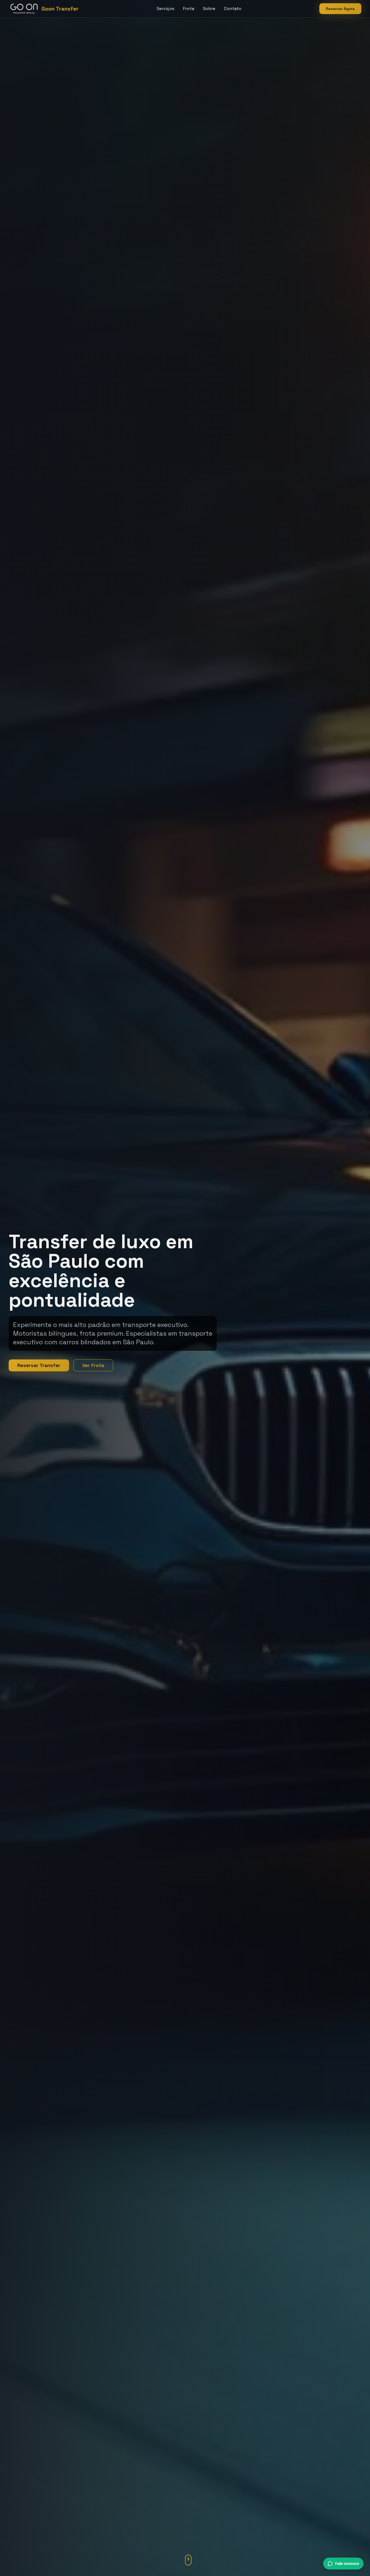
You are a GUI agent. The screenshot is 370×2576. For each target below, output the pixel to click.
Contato (233, 9)
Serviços (165, 9)
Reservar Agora (340, 9)
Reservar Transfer (39, 1365)
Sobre (209, 9)
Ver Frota (93, 1365)
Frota (189, 9)
